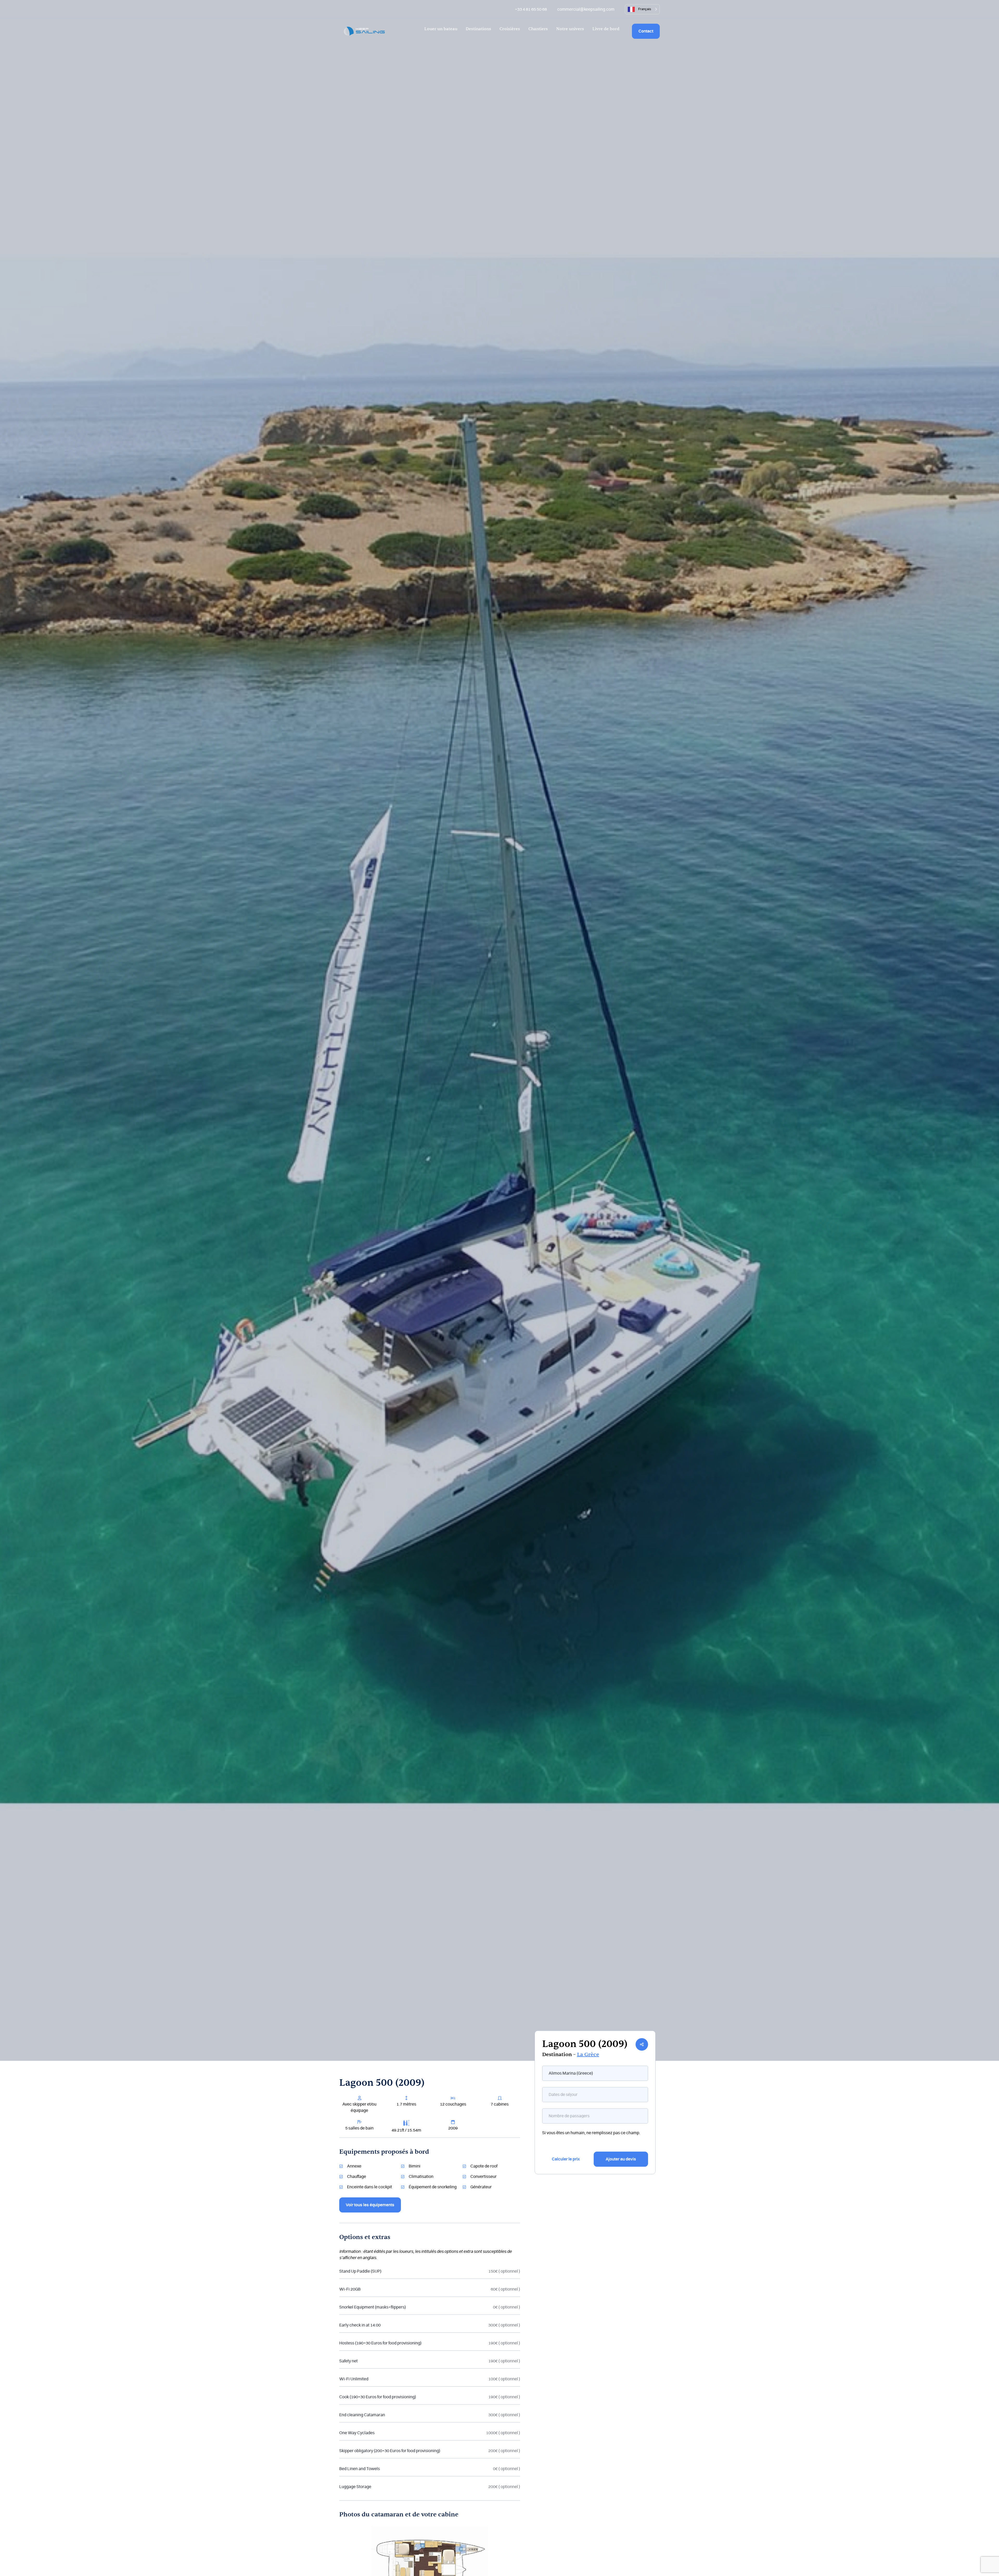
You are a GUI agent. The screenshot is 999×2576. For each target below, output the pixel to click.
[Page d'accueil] (364, 31)
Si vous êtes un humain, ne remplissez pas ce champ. (591, 2133)
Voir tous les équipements (370, 2205)
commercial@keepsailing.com (586, 9)
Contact (646, 31)
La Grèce (588, 2055)
